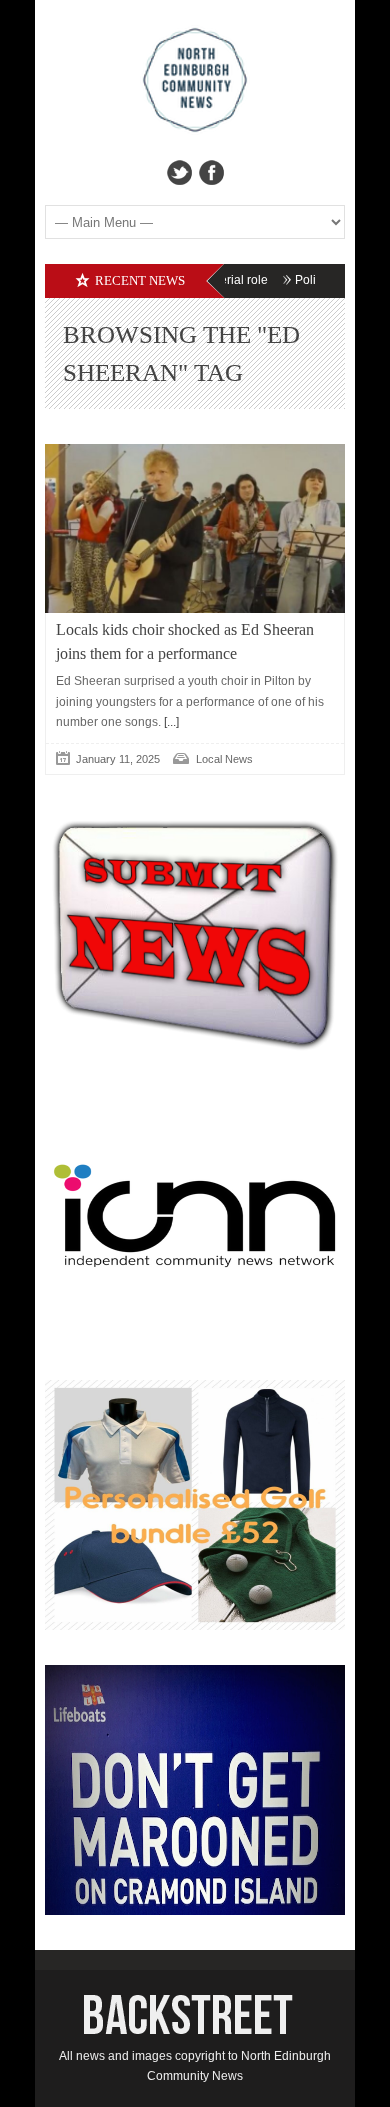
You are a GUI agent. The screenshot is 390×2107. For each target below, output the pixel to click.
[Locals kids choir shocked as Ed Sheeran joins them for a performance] (195, 528)
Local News (224, 759)
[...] (170, 722)
